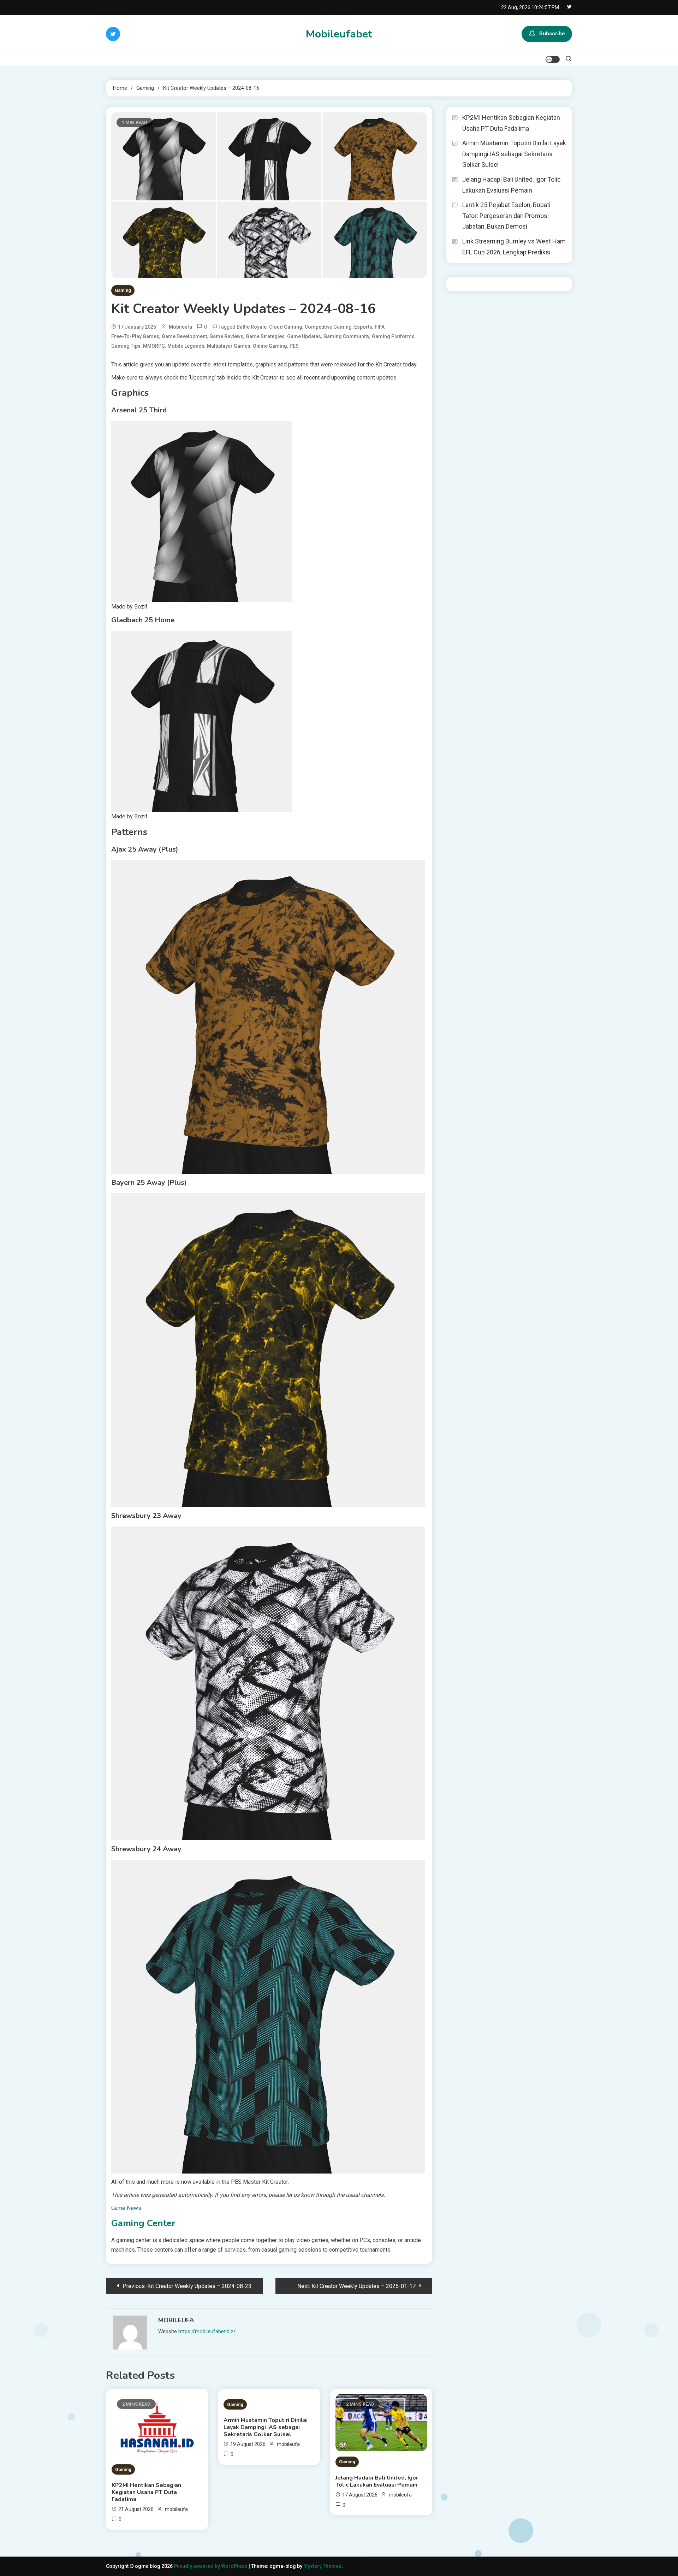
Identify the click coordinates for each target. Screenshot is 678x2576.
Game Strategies (265, 336)
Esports (363, 327)
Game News (126, 2208)
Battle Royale (252, 327)
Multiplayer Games (229, 346)
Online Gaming (270, 346)
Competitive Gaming (328, 327)
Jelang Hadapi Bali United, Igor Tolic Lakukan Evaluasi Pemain (377, 2481)
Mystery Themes (322, 2566)
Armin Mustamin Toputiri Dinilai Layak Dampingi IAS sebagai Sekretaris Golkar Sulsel (266, 2427)
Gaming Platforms (393, 336)
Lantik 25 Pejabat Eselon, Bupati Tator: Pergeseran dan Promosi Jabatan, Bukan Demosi (506, 216)
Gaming (123, 290)
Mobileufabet (339, 34)
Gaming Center (143, 2223)
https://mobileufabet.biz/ (207, 2331)
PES (294, 346)
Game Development (184, 336)
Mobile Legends (186, 346)
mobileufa (180, 327)
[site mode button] (553, 59)
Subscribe (552, 34)
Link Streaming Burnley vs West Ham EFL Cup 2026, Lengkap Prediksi (514, 247)
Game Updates (304, 336)
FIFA (380, 327)
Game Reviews (226, 336)
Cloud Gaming (286, 327)
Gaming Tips (126, 346)
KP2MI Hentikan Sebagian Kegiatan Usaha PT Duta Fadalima (146, 2492)
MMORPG (154, 346)
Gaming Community (346, 336)
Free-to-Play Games (135, 336)
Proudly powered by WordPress (211, 2566)
